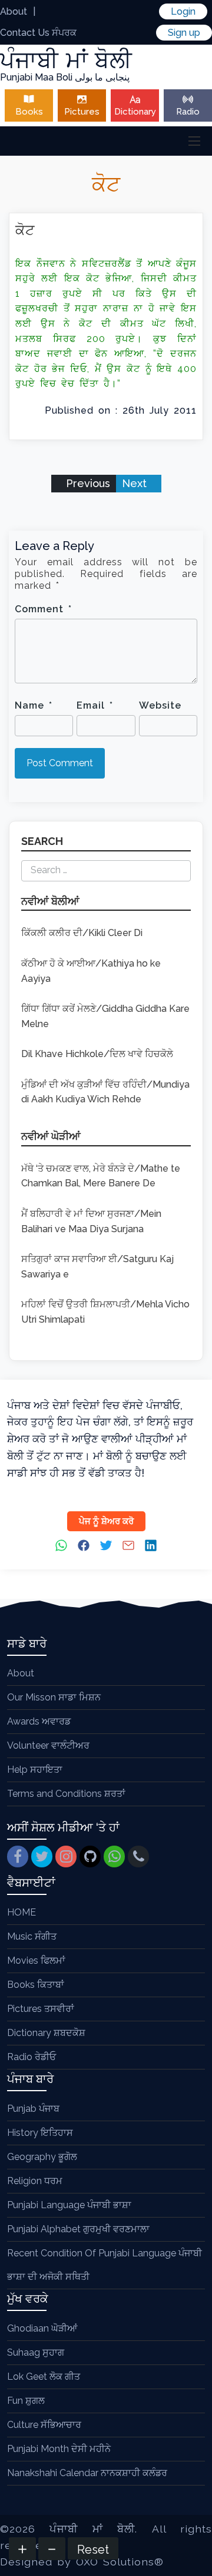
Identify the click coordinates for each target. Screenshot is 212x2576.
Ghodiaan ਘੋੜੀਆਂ (42, 2328)
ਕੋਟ (25, 230)
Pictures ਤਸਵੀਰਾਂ (41, 2009)
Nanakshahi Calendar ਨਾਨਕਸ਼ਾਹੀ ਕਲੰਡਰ (87, 2473)
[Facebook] (18, 1856)
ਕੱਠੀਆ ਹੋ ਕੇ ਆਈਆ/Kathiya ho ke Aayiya (91, 971)
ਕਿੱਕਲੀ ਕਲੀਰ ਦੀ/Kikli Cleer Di (82, 933)
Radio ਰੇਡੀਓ (32, 2057)
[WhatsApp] (114, 1856)
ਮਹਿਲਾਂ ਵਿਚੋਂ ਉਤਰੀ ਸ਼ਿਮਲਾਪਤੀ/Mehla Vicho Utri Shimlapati (105, 1312)
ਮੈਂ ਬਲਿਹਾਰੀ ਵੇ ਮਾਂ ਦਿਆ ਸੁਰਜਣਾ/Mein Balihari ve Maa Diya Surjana (91, 1221)
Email (95, 705)
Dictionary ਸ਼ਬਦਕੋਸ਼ (46, 2033)
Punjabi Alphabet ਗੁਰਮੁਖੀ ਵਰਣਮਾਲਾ (78, 2229)
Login (183, 11)
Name (34, 705)
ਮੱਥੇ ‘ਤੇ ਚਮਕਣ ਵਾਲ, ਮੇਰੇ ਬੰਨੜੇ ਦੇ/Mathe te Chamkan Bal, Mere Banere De (101, 1176)
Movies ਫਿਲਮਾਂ (36, 1960)
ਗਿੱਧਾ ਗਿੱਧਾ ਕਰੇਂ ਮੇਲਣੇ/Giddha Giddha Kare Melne (105, 1016)
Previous (87, 483)
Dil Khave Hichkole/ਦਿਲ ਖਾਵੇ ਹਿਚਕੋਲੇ (97, 1054)
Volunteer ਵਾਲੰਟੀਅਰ (48, 1745)
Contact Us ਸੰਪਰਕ (38, 33)
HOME (21, 1912)
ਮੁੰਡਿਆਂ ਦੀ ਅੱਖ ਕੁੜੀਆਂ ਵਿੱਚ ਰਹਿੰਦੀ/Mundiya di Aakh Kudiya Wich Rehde (105, 1092)
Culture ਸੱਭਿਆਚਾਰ (44, 2425)
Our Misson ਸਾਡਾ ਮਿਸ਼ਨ (54, 1697)
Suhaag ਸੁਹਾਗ (36, 2352)
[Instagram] (66, 1856)
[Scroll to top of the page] (194, 2567)
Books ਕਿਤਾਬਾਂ (36, 1985)
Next (136, 483)
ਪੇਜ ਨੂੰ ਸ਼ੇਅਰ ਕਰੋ (106, 1521)
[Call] (138, 1856)
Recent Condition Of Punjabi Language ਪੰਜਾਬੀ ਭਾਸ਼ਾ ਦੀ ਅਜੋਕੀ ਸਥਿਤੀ (105, 2265)
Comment (43, 609)
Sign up (184, 33)
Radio (188, 112)
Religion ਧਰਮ (35, 2181)
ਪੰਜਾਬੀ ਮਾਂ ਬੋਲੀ (92, 2529)
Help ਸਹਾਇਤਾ (35, 1770)
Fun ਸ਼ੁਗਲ (26, 2401)
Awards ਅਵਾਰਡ (39, 1721)
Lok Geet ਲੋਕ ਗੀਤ (44, 2377)
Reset (93, 2550)
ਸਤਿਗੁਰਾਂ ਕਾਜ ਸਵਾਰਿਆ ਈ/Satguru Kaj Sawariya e (97, 1267)
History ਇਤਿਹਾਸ (40, 2133)
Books (29, 112)
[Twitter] (42, 1856)
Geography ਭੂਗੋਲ (42, 2157)
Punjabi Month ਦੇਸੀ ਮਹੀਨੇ (59, 2449)
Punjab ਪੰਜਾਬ (33, 2109)
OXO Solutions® (120, 2562)
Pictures (82, 112)
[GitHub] (90, 1856)
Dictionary (135, 112)
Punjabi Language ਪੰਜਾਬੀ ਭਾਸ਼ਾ (69, 2205)
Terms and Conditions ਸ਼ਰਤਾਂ (66, 1794)
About (14, 11)
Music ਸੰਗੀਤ (32, 1936)
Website (160, 705)
